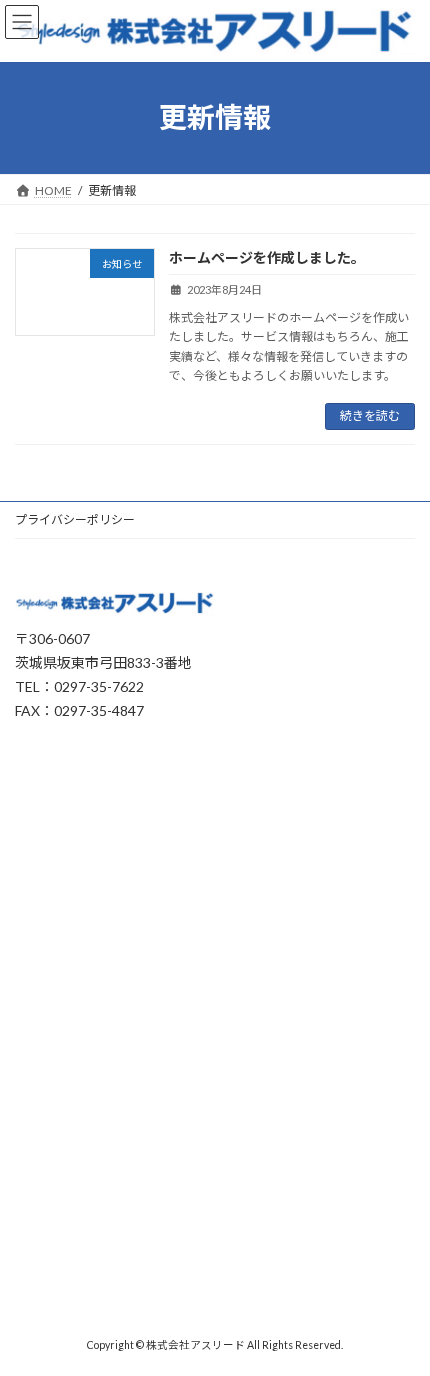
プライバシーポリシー (75, 519)
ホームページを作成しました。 (267, 257)
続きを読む (370, 415)
